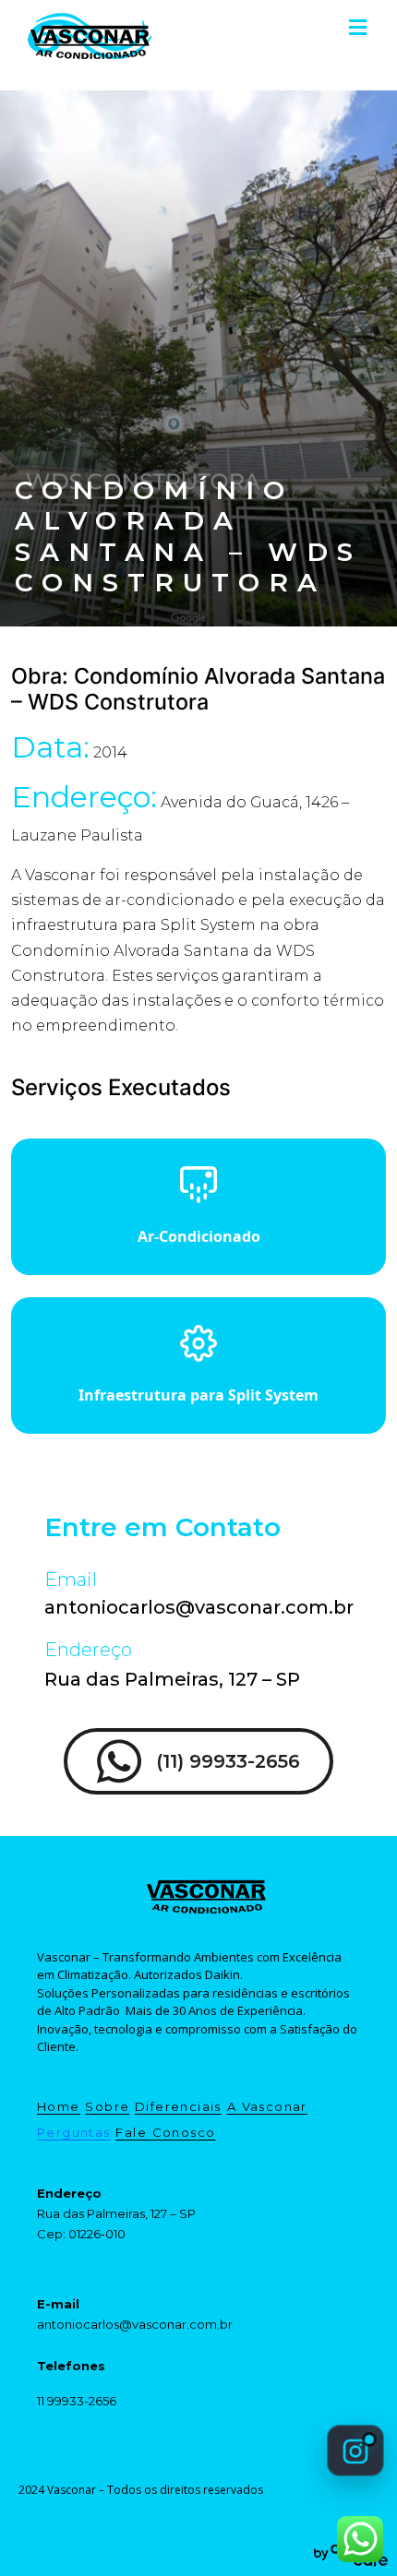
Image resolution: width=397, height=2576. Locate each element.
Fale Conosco (165, 2132)
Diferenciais (178, 2106)
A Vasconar (267, 2106)
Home (59, 2106)
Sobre (107, 2106)
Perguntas (74, 2132)
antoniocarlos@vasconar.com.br (199, 1607)
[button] (357, 27)
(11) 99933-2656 (228, 1761)
